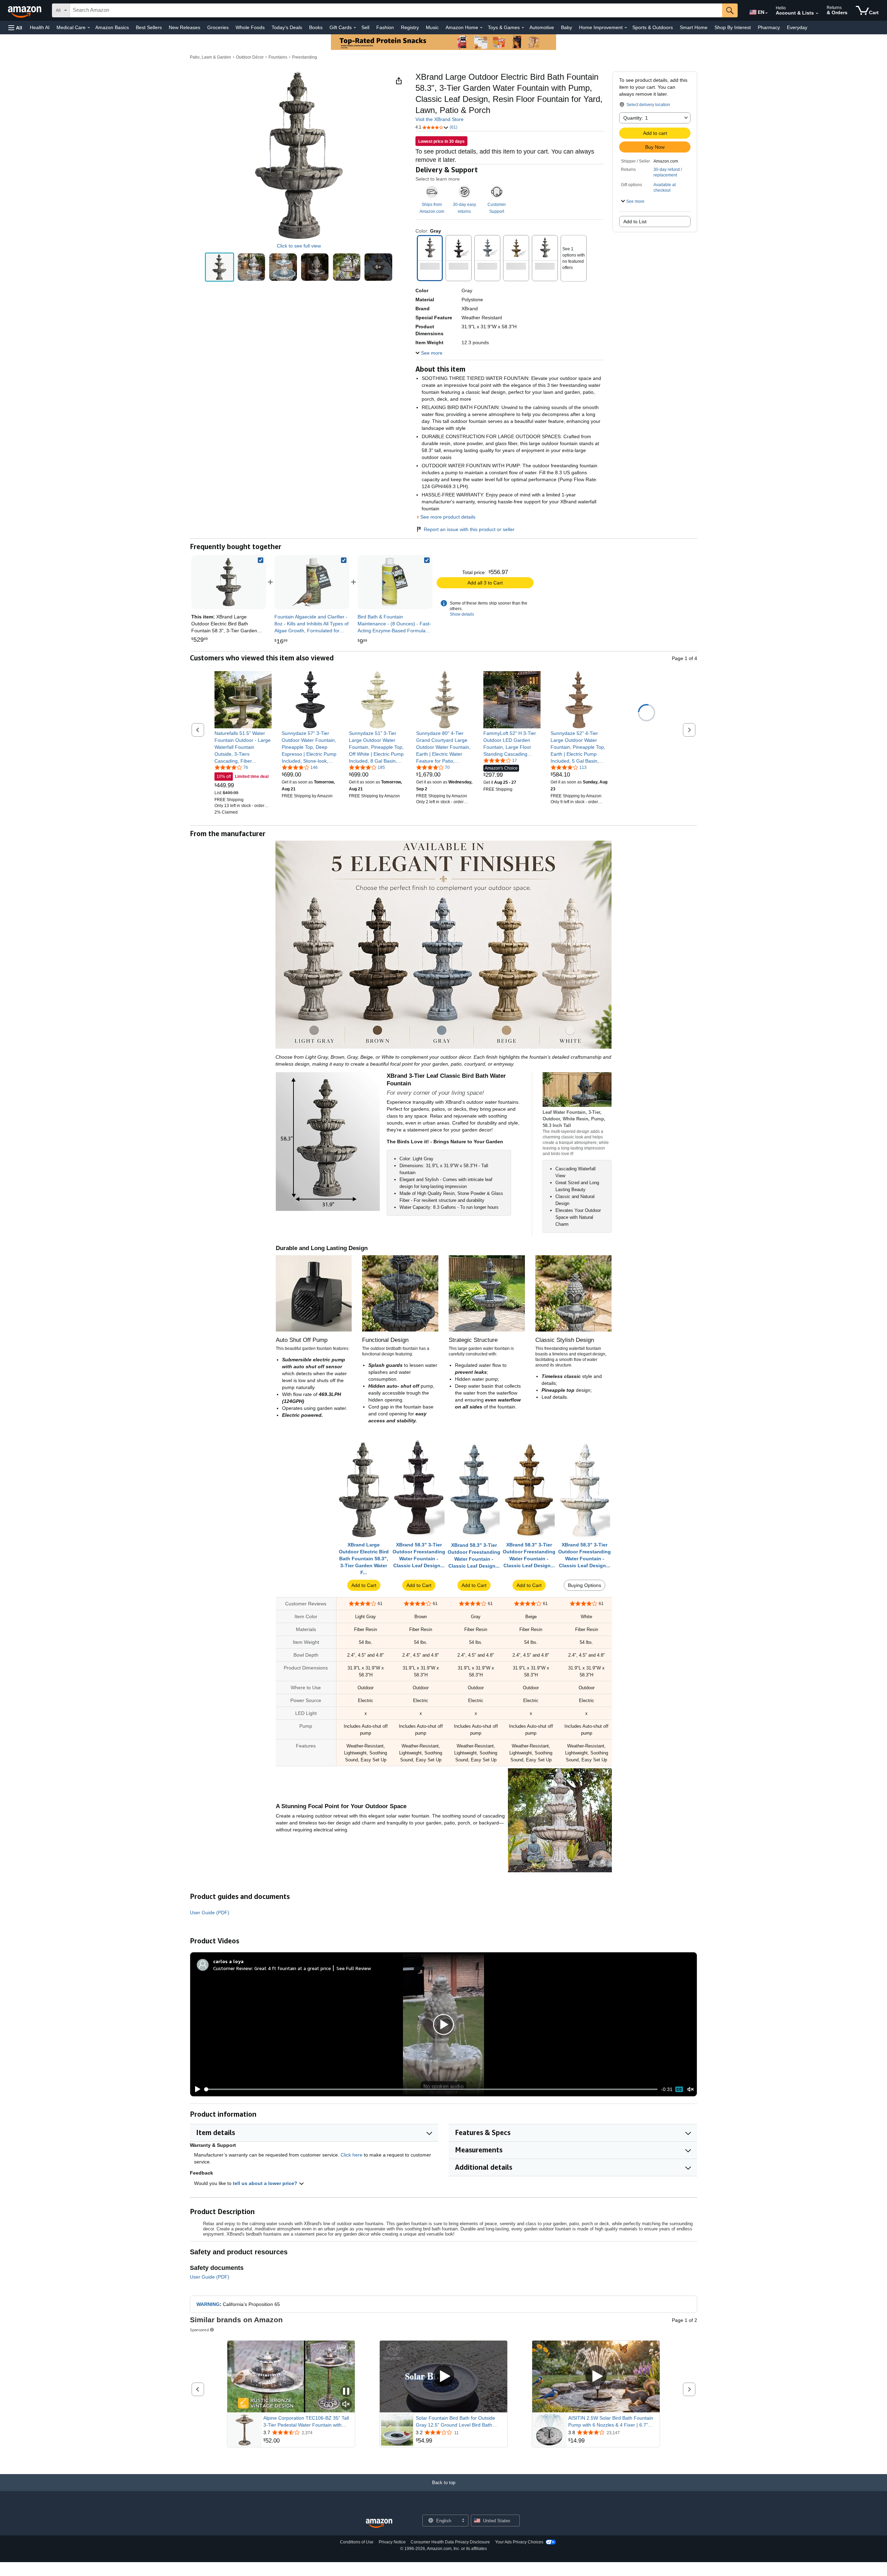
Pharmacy (769, 27)
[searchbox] (396, 10)
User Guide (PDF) (210, 1913)
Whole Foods (250, 27)
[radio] (219, 267)
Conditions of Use (357, 2542)
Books (316, 27)
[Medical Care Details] (89, 28)
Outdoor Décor (250, 57)
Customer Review (232, 1968)
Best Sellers (149, 27)
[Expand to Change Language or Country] (766, 13)
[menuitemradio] (679, 2089)
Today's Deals (287, 27)
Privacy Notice (392, 2542)
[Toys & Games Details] (523, 28)
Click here (352, 2155)
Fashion (385, 27)
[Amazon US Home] (379, 2523)
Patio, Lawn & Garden (210, 57)
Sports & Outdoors (653, 27)
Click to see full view (299, 246)
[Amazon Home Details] (481, 28)
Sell (365, 27)
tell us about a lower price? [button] (266, 2183)
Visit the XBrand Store (440, 119)
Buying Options (585, 1585)
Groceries (218, 27)
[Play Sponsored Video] (443, 2376)
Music (432, 27)
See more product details (448, 517)
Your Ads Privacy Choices (519, 2542)
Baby (567, 27)
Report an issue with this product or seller (469, 529)
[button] (15, 28)
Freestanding (305, 57)
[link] (312, 582)
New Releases (185, 27)
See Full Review (354, 1968)
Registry (410, 27)
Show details (462, 614)
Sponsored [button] (199, 2330)
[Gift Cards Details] (355, 28)
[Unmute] (691, 2089)
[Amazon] (25, 10)
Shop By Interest (733, 27)
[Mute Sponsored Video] (346, 2405)
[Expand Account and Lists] (817, 14)
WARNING (208, 2304)
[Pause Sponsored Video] (346, 2392)
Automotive (542, 27)
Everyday (797, 27)
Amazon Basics (112, 27)
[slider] (431, 2089)
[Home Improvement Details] (626, 28)
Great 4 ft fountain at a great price (293, 1968)
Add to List (635, 222)
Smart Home (694, 27)
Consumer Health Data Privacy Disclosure (450, 2542)
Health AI (40, 27)
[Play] (196, 2089)
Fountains (278, 57)
